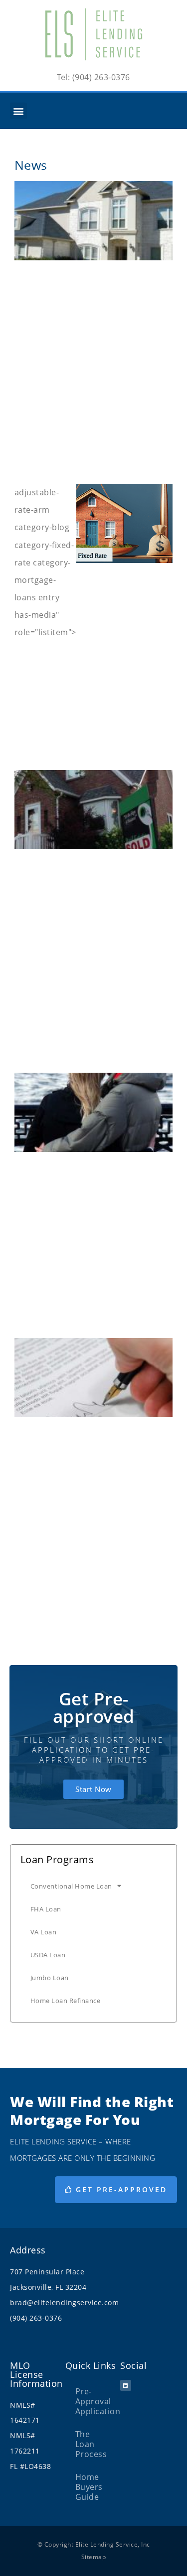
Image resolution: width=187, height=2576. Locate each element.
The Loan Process (91, 2444)
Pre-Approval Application (98, 2401)
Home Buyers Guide (89, 2487)
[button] (18, 111)
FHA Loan (46, 1909)
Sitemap (94, 2557)
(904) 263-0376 (36, 2318)
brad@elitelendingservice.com (64, 2302)
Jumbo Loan (50, 1978)
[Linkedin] (126, 2385)
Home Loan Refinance (66, 2001)
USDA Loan (48, 1955)
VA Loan (44, 1932)
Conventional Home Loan (71, 1886)
